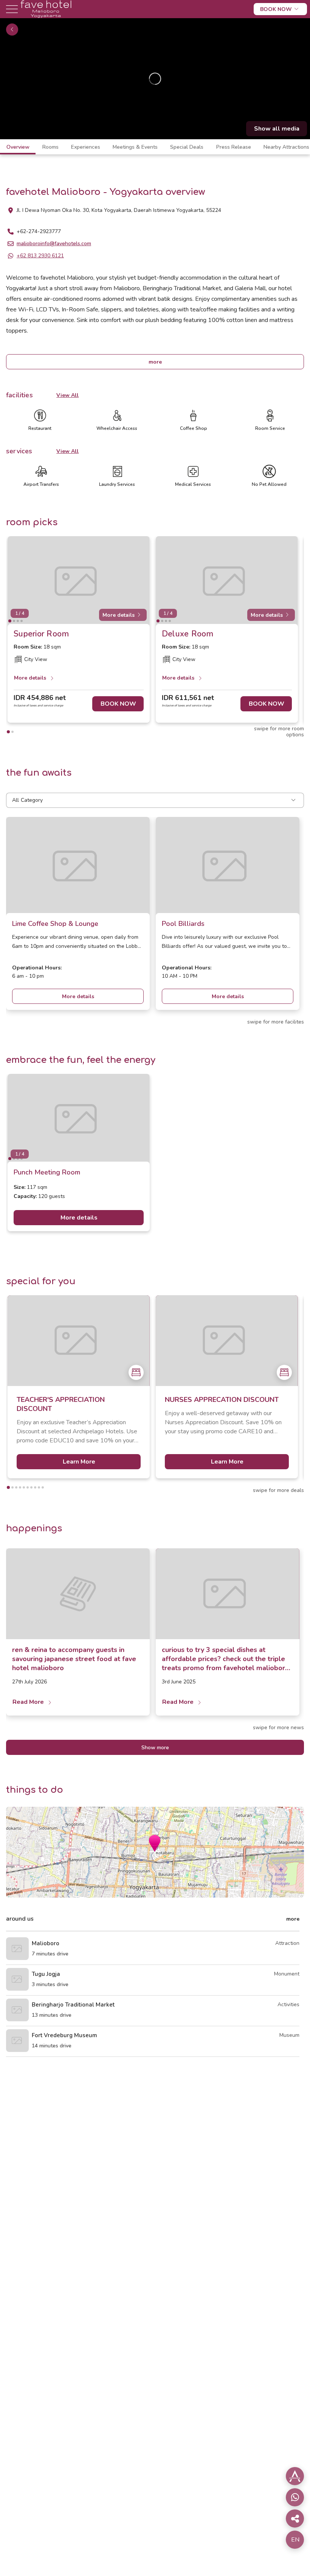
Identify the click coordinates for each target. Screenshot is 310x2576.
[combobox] (155, 800)
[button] (155, 1843)
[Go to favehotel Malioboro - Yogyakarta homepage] (46, 16)
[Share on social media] (295, 2476)
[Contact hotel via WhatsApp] (295, 2497)
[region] (155, 79)
